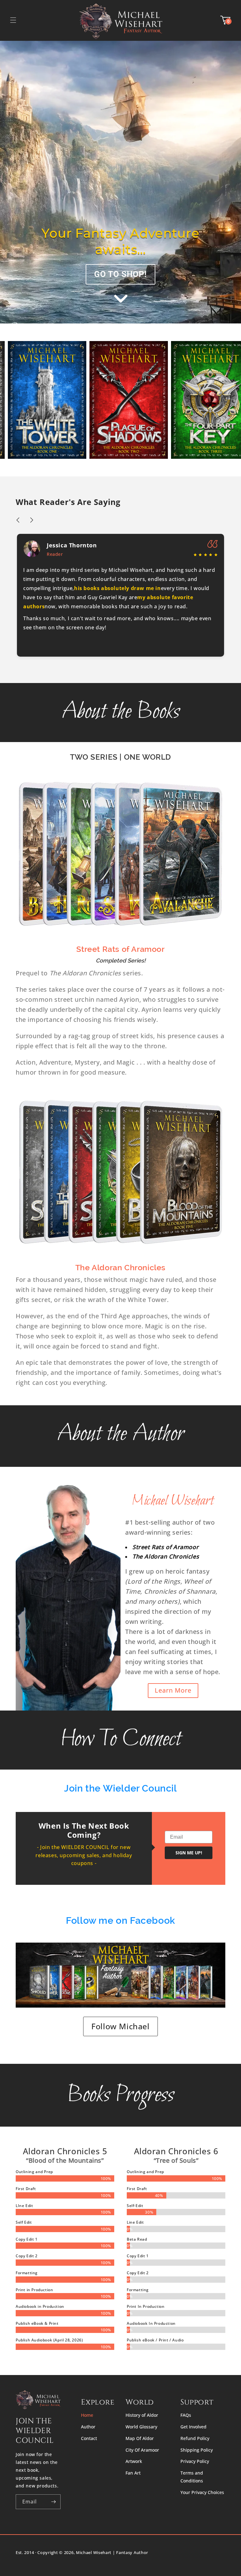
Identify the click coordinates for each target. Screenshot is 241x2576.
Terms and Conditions (192, 2477)
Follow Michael (120, 2026)
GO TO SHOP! (120, 274)
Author (88, 2427)
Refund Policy (195, 2438)
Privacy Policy (195, 2461)
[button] (13, 20)
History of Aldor (142, 2415)
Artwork (134, 2461)
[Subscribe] (53, 2502)
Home (87, 2415)
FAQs (186, 2415)
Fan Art (133, 2473)
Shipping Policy (197, 2450)
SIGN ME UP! (189, 1853)
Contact (89, 2438)
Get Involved (193, 2427)
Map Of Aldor (140, 2438)
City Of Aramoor (142, 2450)
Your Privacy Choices (202, 2492)
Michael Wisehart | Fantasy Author (112, 2552)
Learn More (173, 1690)
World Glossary (141, 2427)
